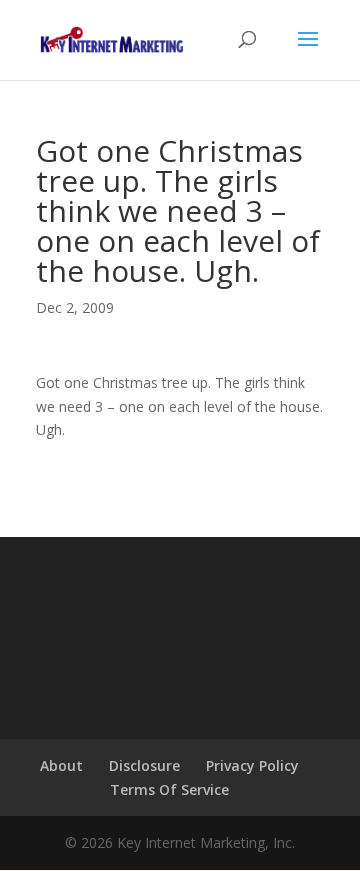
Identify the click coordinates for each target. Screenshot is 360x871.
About (61, 765)
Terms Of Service (169, 789)
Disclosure (144, 765)
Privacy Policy (252, 765)
